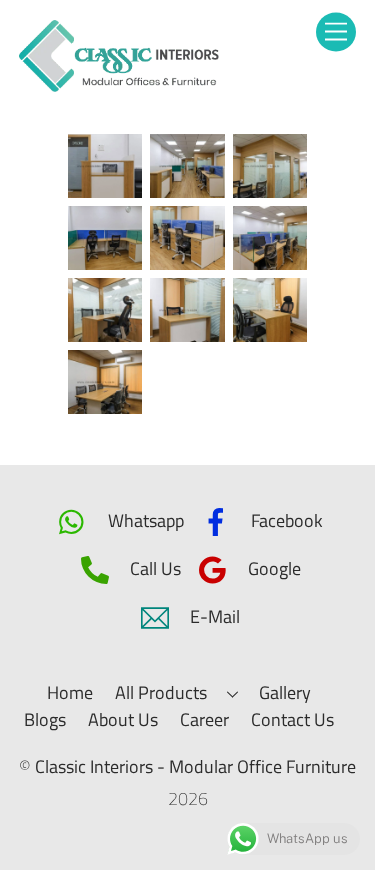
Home (70, 692)
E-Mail (213, 616)
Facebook (285, 520)
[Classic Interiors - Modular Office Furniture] (119, 85)
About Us (123, 719)
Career (204, 719)
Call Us (153, 568)
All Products (161, 692)
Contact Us (292, 719)
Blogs (45, 719)
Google (272, 568)
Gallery (285, 692)
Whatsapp (144, 520)
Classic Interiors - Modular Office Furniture (195, 766)
